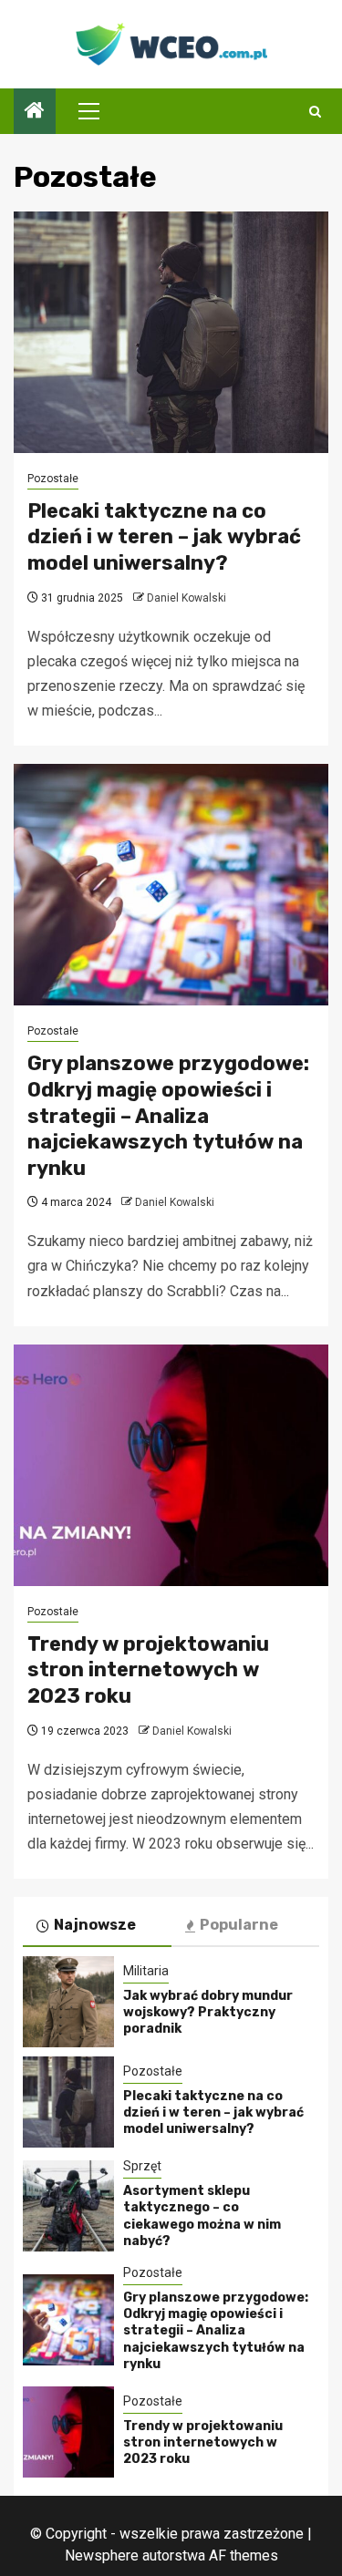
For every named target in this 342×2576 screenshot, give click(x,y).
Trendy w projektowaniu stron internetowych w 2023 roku (148, 1670)
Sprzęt (142, 2166)
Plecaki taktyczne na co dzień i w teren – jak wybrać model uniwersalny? (164, 537)
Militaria (146, 1971)
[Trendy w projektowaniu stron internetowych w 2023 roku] (171, 1465)
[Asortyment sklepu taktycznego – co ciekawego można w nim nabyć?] (68, 2206)
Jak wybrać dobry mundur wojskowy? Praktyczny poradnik (208, 2012)
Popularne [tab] (239, 1925)
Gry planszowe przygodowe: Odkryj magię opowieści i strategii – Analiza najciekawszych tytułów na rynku (168, 1115)
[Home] (35, 112)
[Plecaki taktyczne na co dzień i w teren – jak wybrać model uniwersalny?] (171, 332)
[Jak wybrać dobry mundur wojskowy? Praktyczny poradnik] (68, 2002)
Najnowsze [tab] (95, 1925)
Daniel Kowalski (187, 598)
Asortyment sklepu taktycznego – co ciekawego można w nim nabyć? (202, 2216)
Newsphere (102, 2555)
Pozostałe (53, 479)
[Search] (315, 112)
